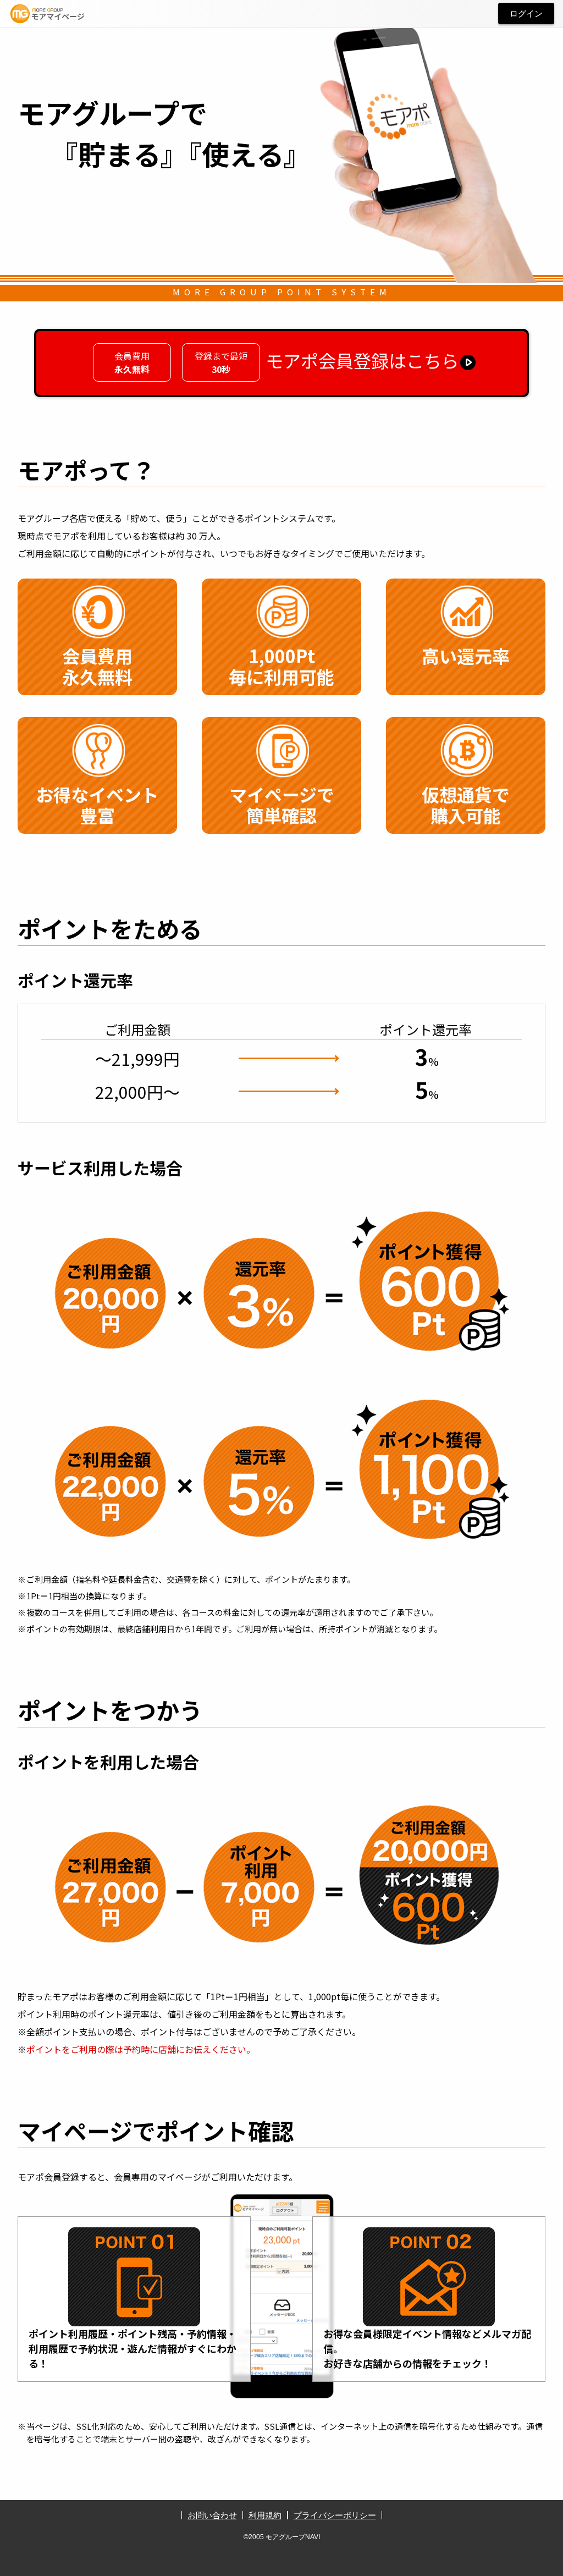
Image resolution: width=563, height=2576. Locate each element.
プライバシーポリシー (335, 2515)
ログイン (526, 13)
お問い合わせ (212, 2515)
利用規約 (265, 2515)
